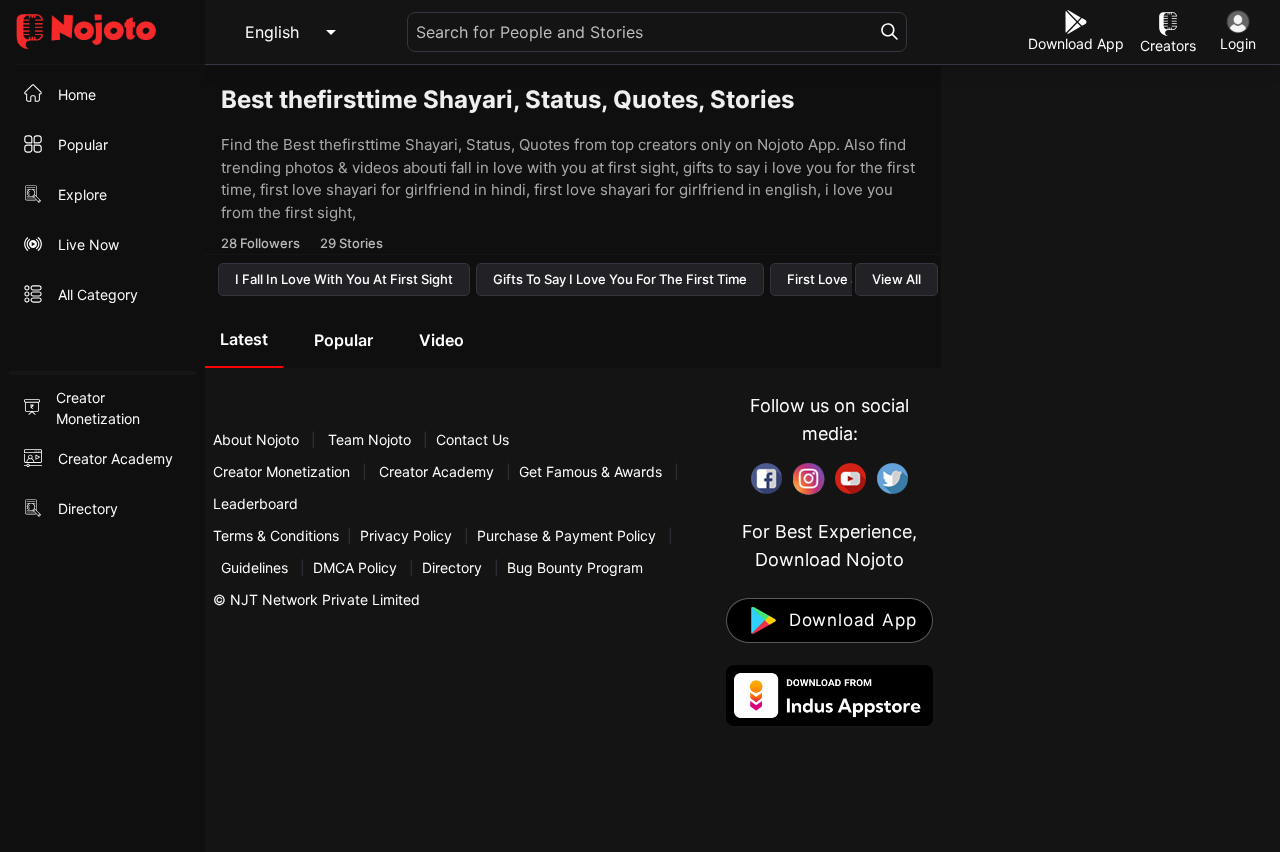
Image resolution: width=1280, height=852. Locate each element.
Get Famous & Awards (590, 471)
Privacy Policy (406, 535)
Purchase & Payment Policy (566, 535)
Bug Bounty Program (575, 567)
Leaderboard (255, 503)
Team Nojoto (369, 439)
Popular (343, 340)
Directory (452, 567)
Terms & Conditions (276, 535)
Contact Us (472, 439)
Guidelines (254, 567)
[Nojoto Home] (102, 32)
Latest (244, 339)
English (272, 32)
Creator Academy (436, 471)
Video (441, 340)
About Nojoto (258, 439)
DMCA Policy (355, 567)
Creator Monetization (283, 471)
